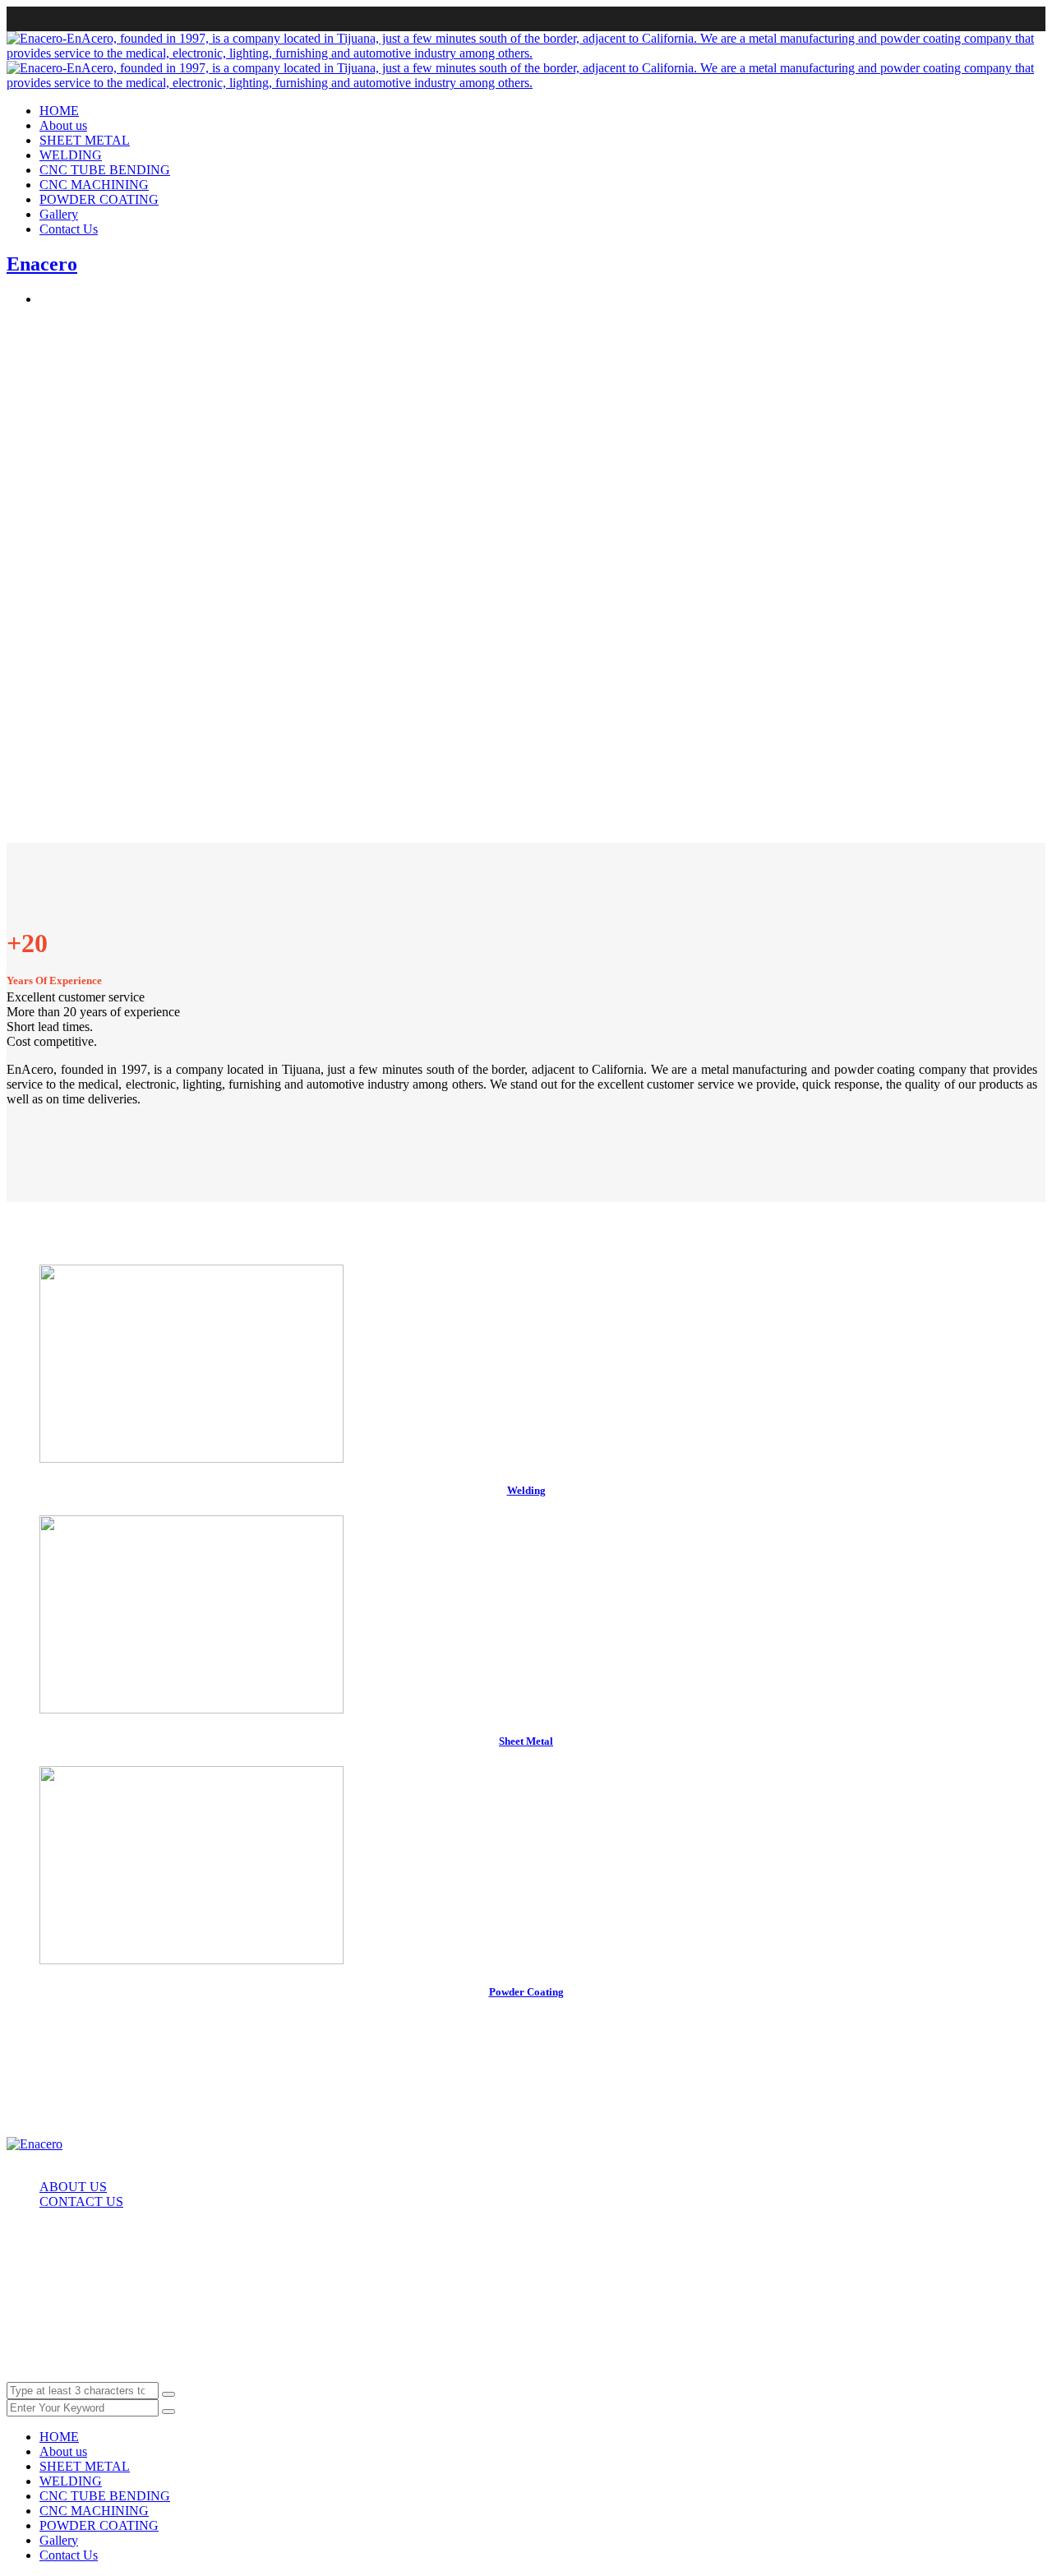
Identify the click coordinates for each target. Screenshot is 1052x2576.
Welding (526, 1490)
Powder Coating (526, 1992)
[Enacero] (35, 2144)
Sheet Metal (526, 1741)
